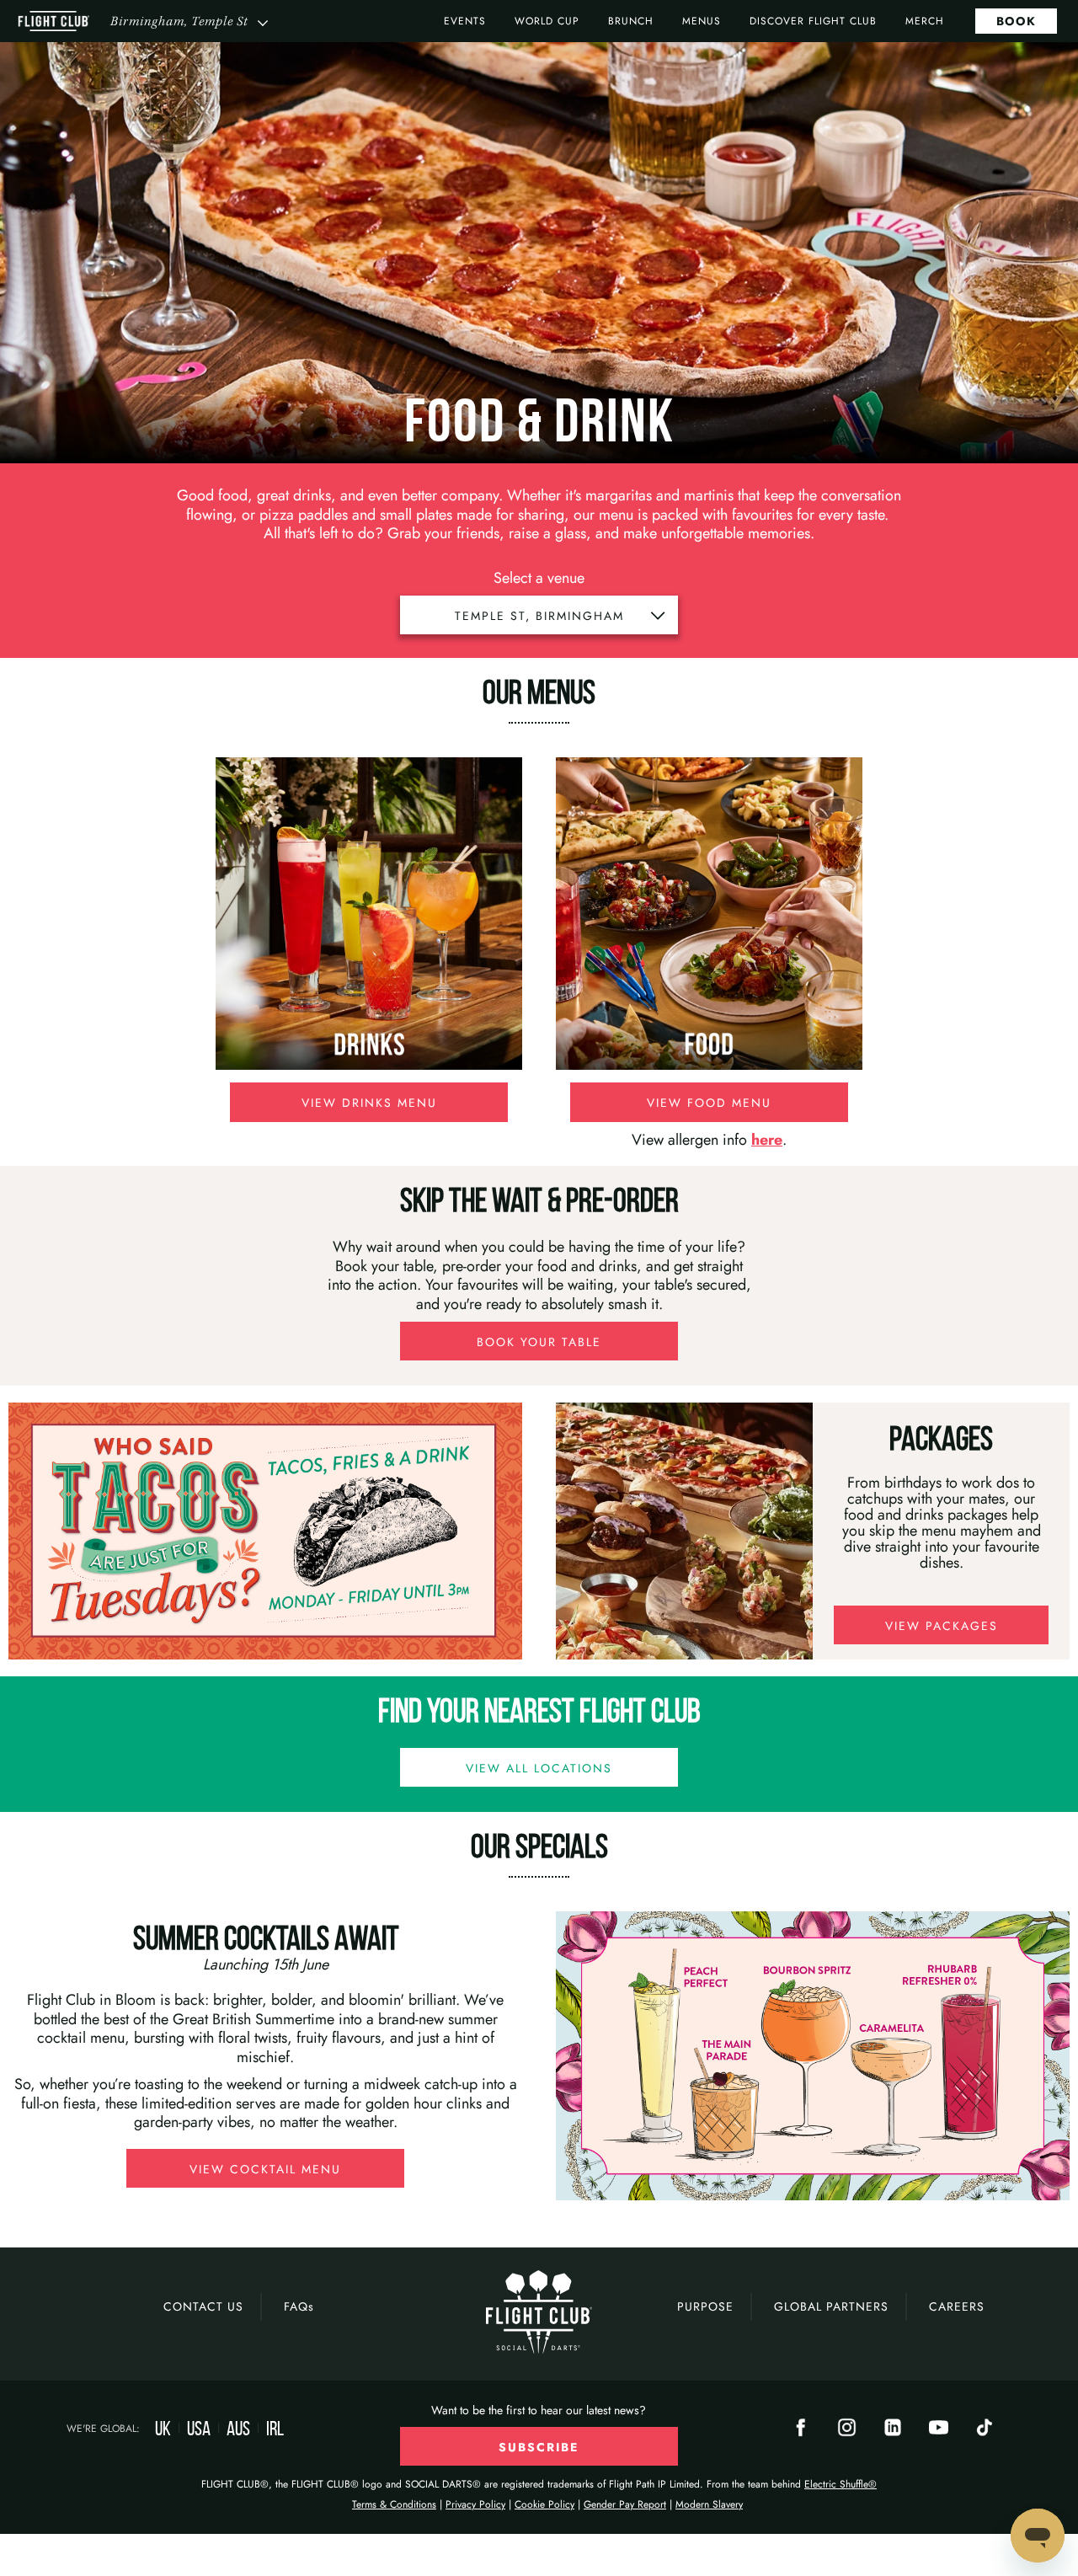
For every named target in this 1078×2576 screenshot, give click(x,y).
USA (199, 2429)
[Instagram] (847, 2430)
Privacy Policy (475, 2504)
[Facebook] (801, 2430)
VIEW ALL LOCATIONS (539, 1768)
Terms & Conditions (394, 2504)
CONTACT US (203, 2306)
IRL (275, 2429)
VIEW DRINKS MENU (369, 1103)
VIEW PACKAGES (942, 1626)
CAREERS (957, 2306)
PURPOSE (705, 2306)
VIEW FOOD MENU (709, 1103)
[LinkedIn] (893, 2430)
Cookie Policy (544, 2504)
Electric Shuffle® (841, 2484)
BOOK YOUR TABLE (539, 1342)
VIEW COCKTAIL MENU (265, 2169)
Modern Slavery (709, 2504)
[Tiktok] (985, 2430)
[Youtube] (939, 2430)
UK (163, 2429)
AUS (238, 2429)
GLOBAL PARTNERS (831, 2306)
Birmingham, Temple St (179, 21)
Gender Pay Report (625, 2504)
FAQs (299, 2306)
